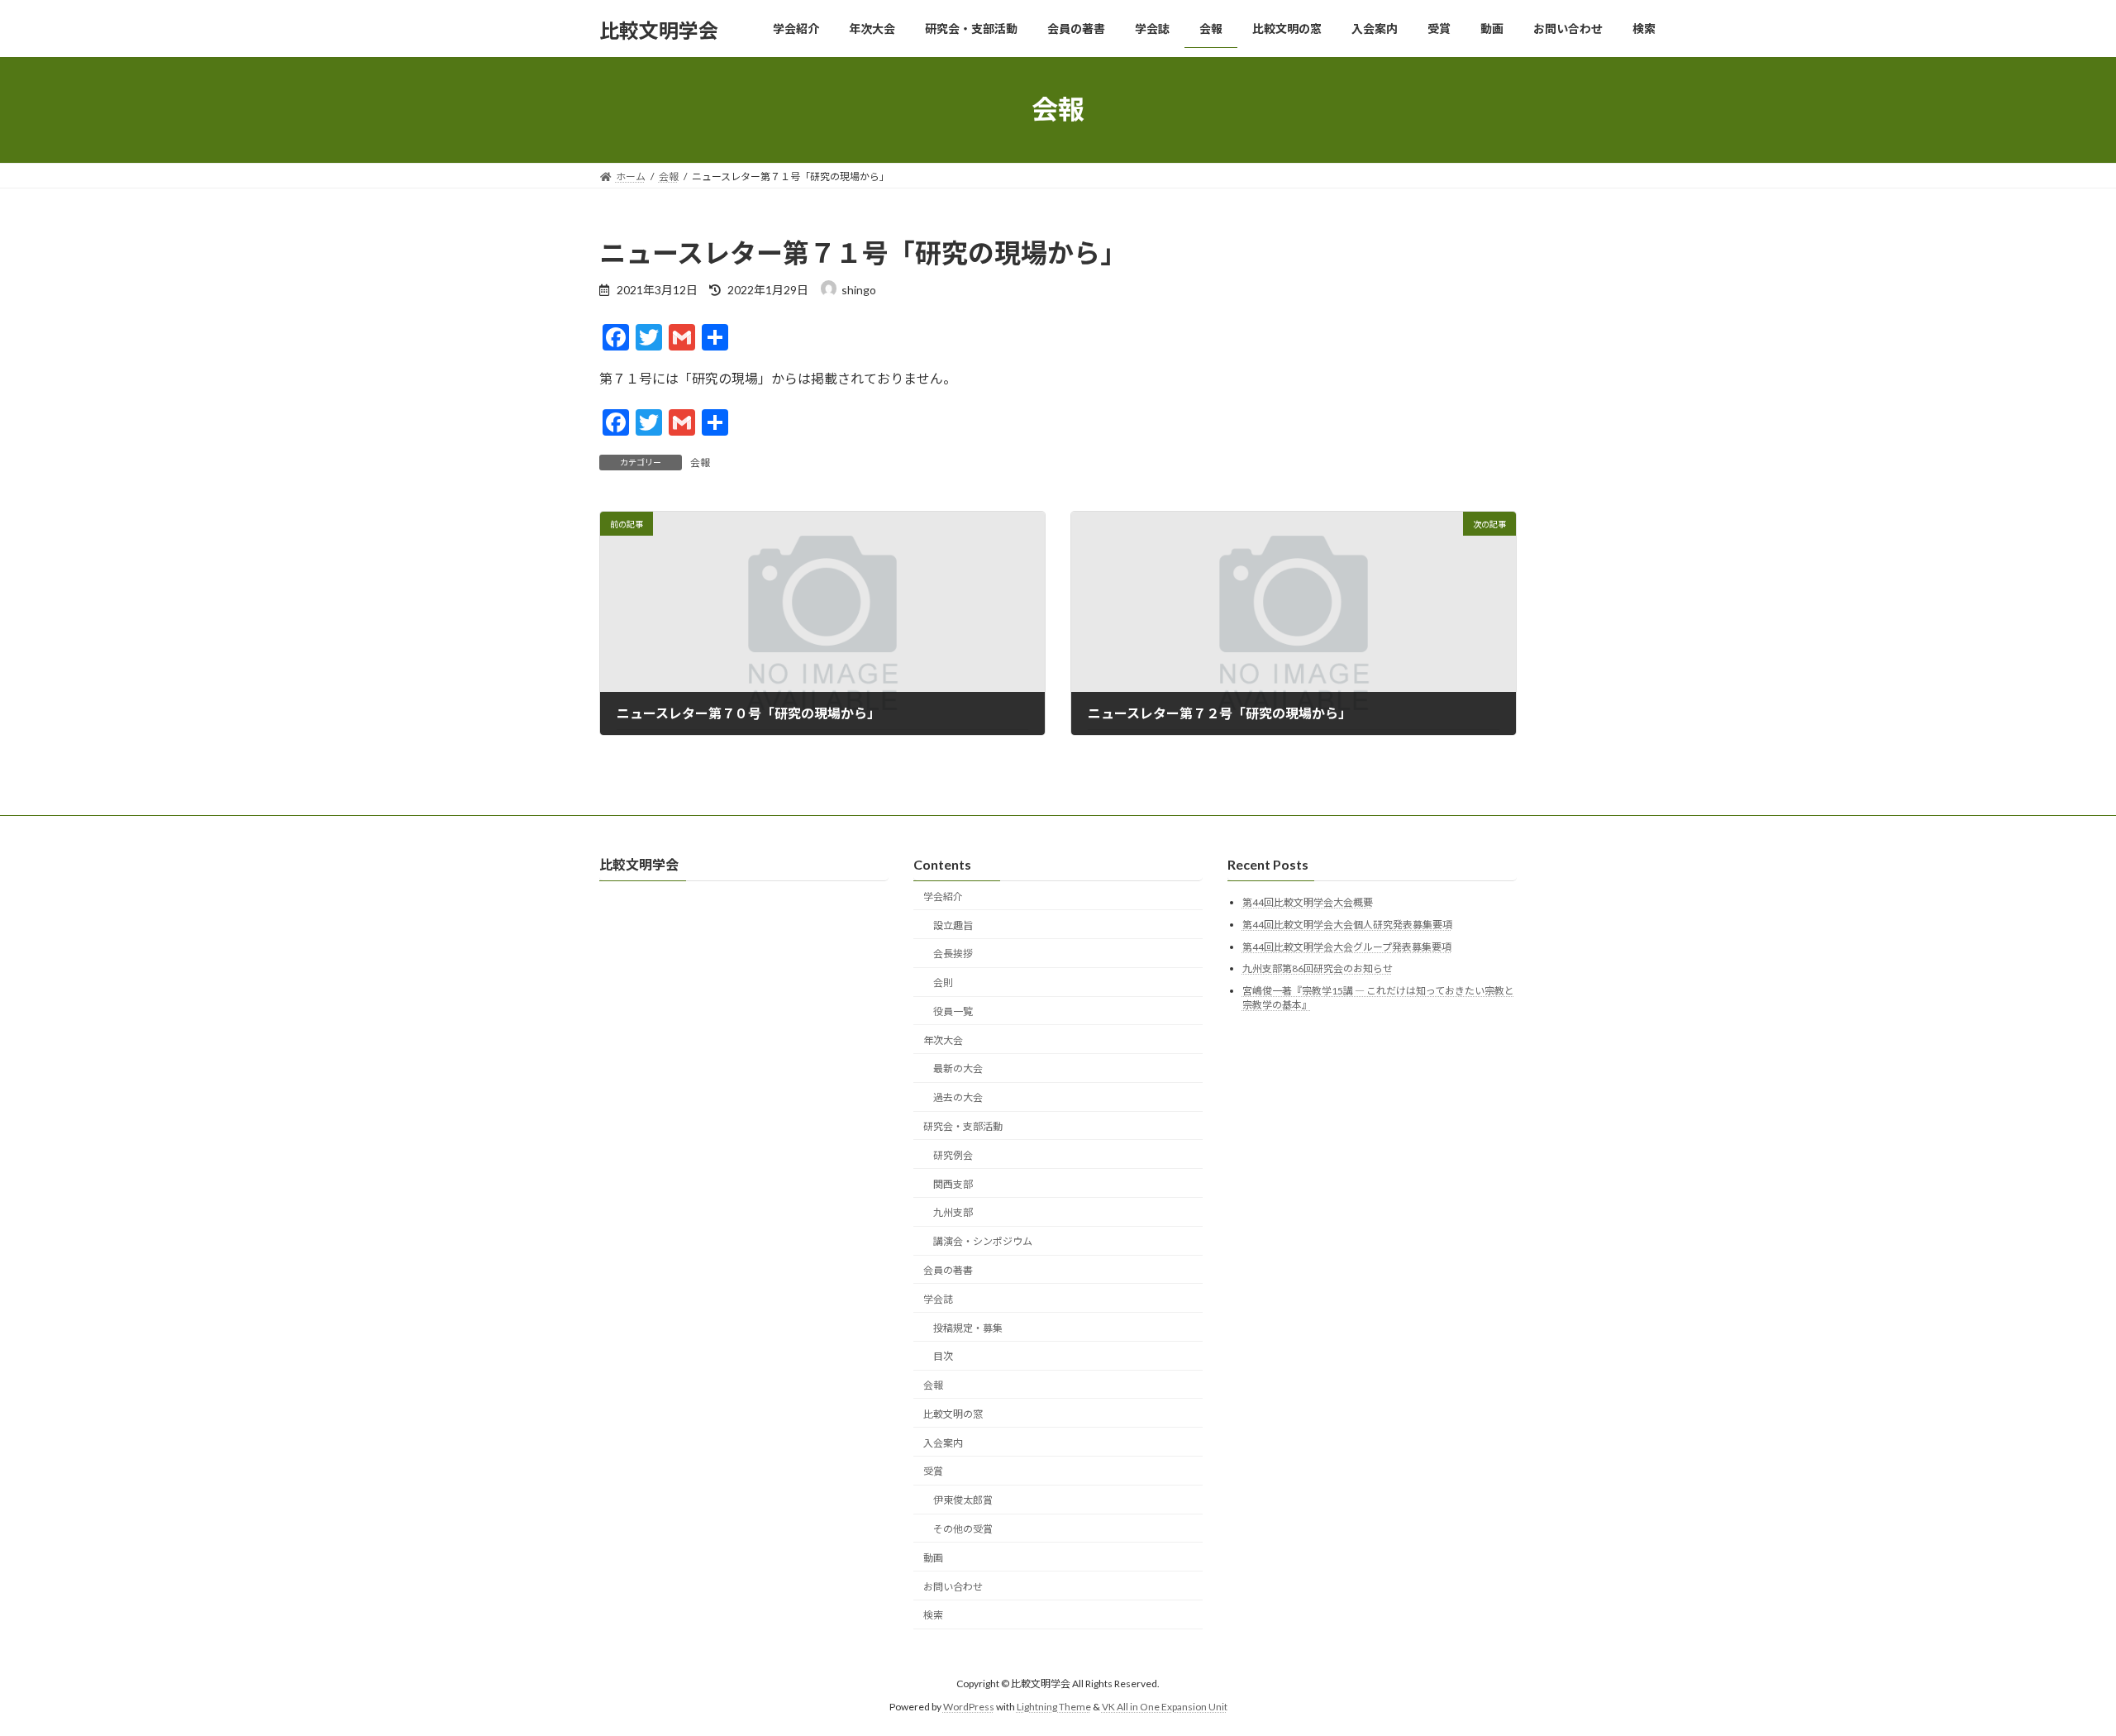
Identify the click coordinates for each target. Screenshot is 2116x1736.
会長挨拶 (953, 954)
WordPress (969, 1707)
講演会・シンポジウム (983, 1242)
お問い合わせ (953, 1587)
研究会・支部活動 (963, 1126)
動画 (933, 1558)
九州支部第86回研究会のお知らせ (1318, 969)
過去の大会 (958, 1098)
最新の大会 (958, 1069)
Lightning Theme (1054, 1707)
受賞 (933, 1472)
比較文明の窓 (953, 1414)
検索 (933, 1616)
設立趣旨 (953, 925)
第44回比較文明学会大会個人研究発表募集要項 (1347, 925)
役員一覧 (953, 1011)
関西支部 (953, 1184)
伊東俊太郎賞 (963, 1501)
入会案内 (943, 1443)
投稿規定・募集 (968, 1328)
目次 (943, 1357)
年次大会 (943, 1040)
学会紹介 (943, 897)
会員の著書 (948, 1270)
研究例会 (953, 1155)
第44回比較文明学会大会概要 (1308, 903)
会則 (943, 983)
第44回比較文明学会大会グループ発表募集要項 (1347, 947)
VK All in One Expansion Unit (1165, 1707)
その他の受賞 (963, 1529)
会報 (700, 463)
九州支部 (953, 1213)
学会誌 (938, 1299)
